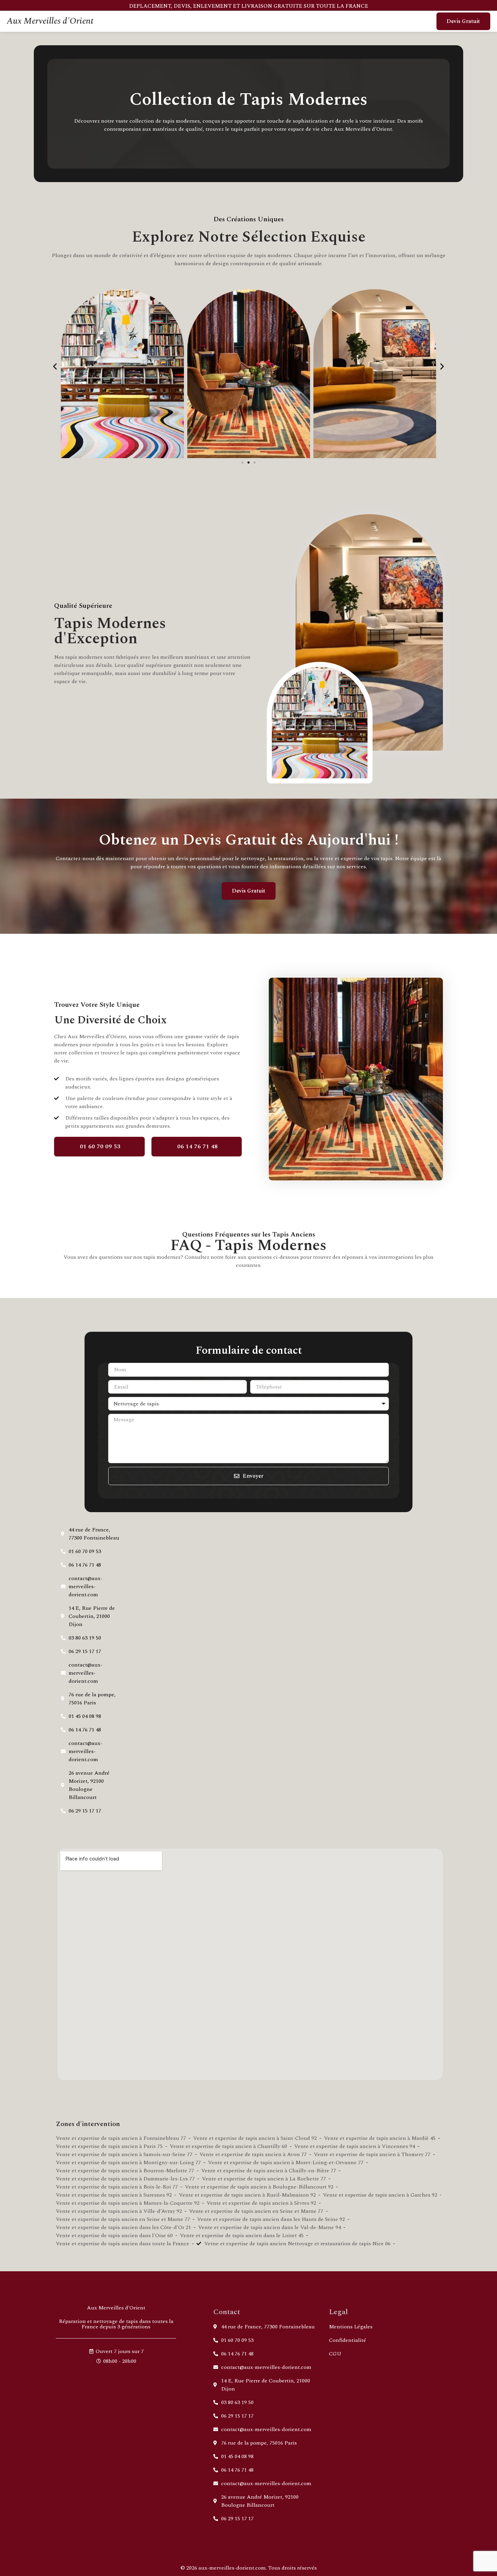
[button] (55, 366)
